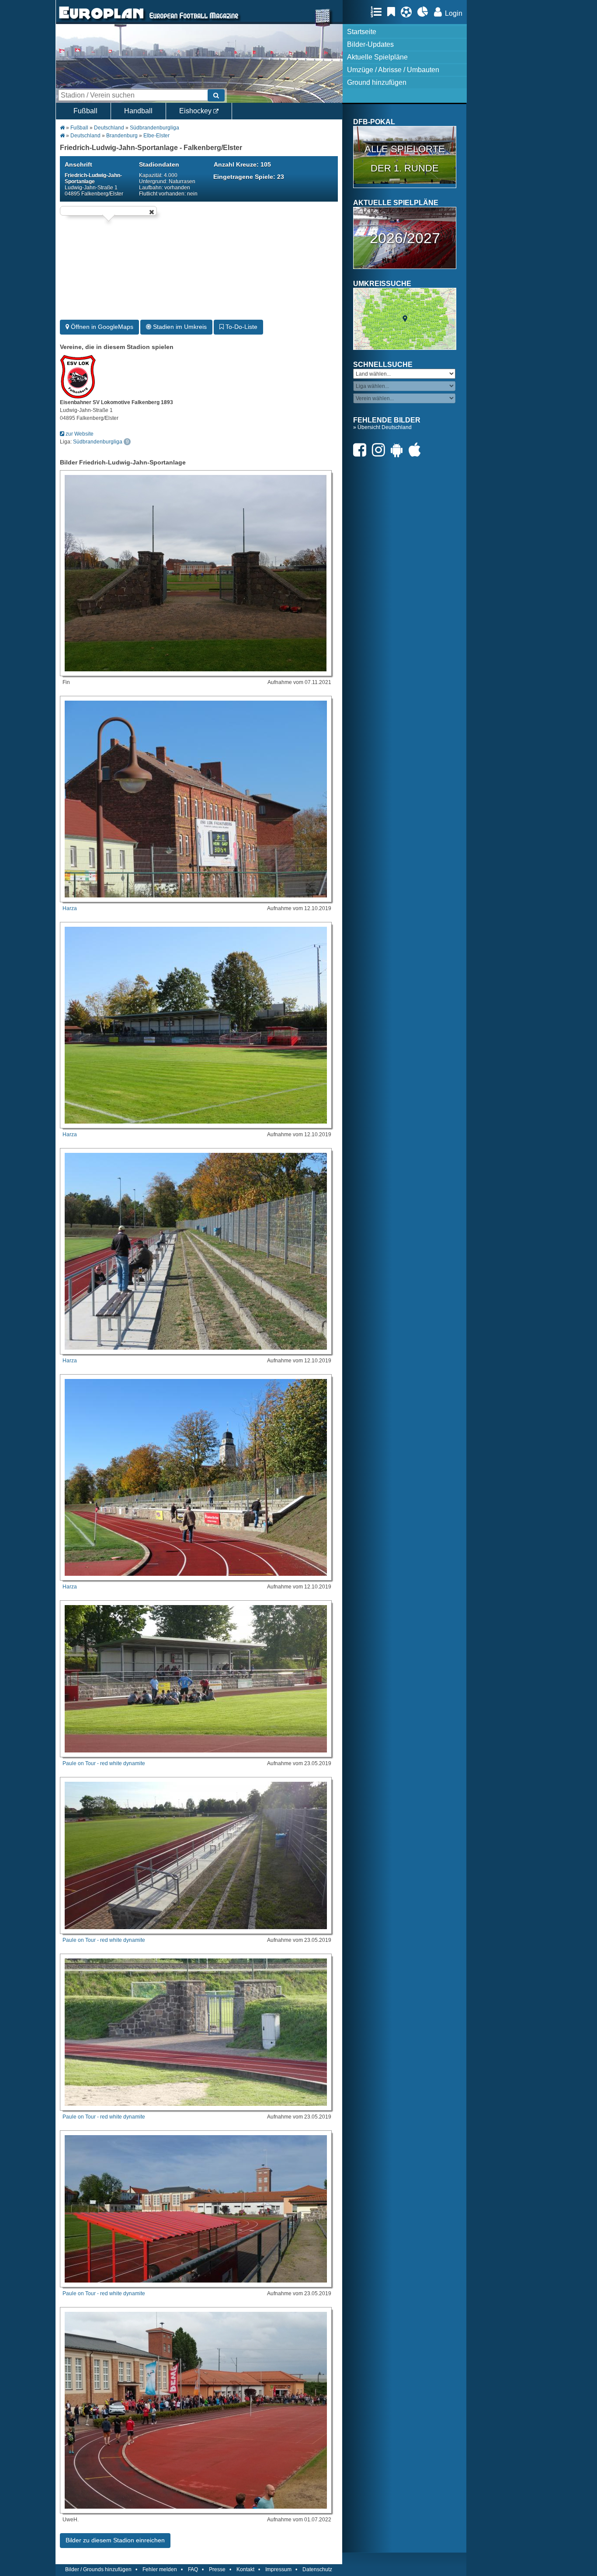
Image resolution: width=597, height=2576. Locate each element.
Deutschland (109, 128)
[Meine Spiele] (408, 12)
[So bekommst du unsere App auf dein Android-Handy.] (399, 450)
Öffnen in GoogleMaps (101, 327)
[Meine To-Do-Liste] (393, 12)
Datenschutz (317, 2569)
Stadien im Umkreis (179, 327)
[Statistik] (425, 12)
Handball (138, 111)
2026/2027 (405, 238)
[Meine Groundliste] (378, 12)
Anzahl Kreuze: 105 (242, 164)
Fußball (85, 111)
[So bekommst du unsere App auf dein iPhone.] (417, 450)
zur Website (79, 434)
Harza (70, 908)
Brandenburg (122, 136)
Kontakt (245, 2569)
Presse (217, 2569)
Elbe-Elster (156, 136)
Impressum (278, 2569)
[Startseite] (101, 20)
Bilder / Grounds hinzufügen (98, 2569)
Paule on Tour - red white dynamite (104, 1763)
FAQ (193, 2569)
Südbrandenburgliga (154, 128)
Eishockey (196, 111)
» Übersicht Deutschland (382, 427)
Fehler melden (160, 2569)
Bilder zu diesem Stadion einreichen (115, 2540)
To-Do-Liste (241, 327)
